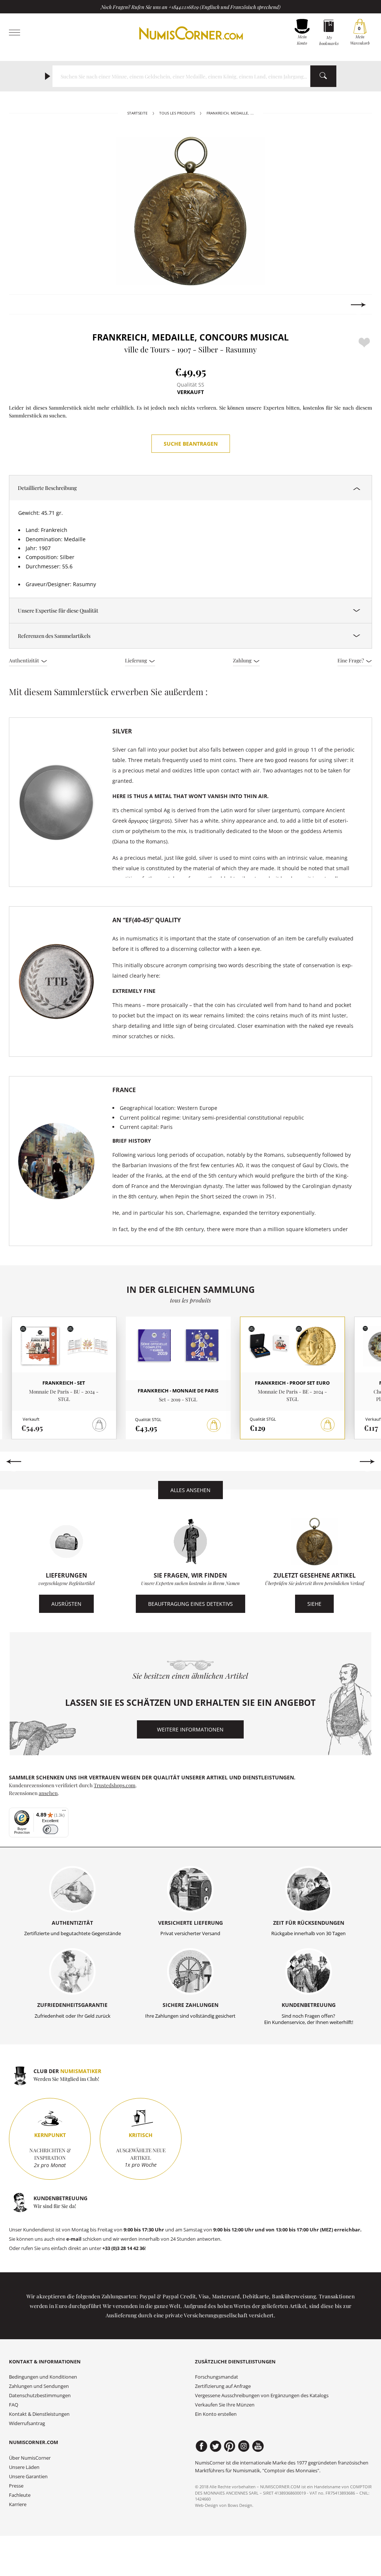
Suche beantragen (191, 444)
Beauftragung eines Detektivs (190, 1604)
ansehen (48, 1793)
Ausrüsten (66, 1604)
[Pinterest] (230, 2446)
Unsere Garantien (28, 2477)
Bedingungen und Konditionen (43, 2377)
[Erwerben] (214, 1425)
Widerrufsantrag (27, 2423)
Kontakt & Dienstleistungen (39, 2414)
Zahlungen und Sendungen (39, 2386)
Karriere (18, 2504)
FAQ (14, 2405)
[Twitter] (216, 2446)
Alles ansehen (190, 1490)
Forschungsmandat (217, 2377)
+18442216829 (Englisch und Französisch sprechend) (225, 7)
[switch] (50, 1829)
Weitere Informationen (190, 1729)
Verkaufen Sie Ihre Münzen (225, 2405)
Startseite (137, 113)
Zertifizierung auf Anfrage (223, 2386)
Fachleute (20, 2495)
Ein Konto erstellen (216, 2414)
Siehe (314, 1604)
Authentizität (25, 660)
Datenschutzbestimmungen (40, 2396)
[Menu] (64, 1812)
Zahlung (243, 660)
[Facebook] (201, 2446)
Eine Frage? (351, 660)
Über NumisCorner (30, 2458)
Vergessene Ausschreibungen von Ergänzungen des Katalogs (262, 2396)
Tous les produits (177, 113)
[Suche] (323, 76)
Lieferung (137, 660)
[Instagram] (244, 2446)
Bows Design (240, 2505)
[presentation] (23, 305)
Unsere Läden (24, 2467)
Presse (16, 2486)
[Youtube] (258, 2446)
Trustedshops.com (115, 1785)
